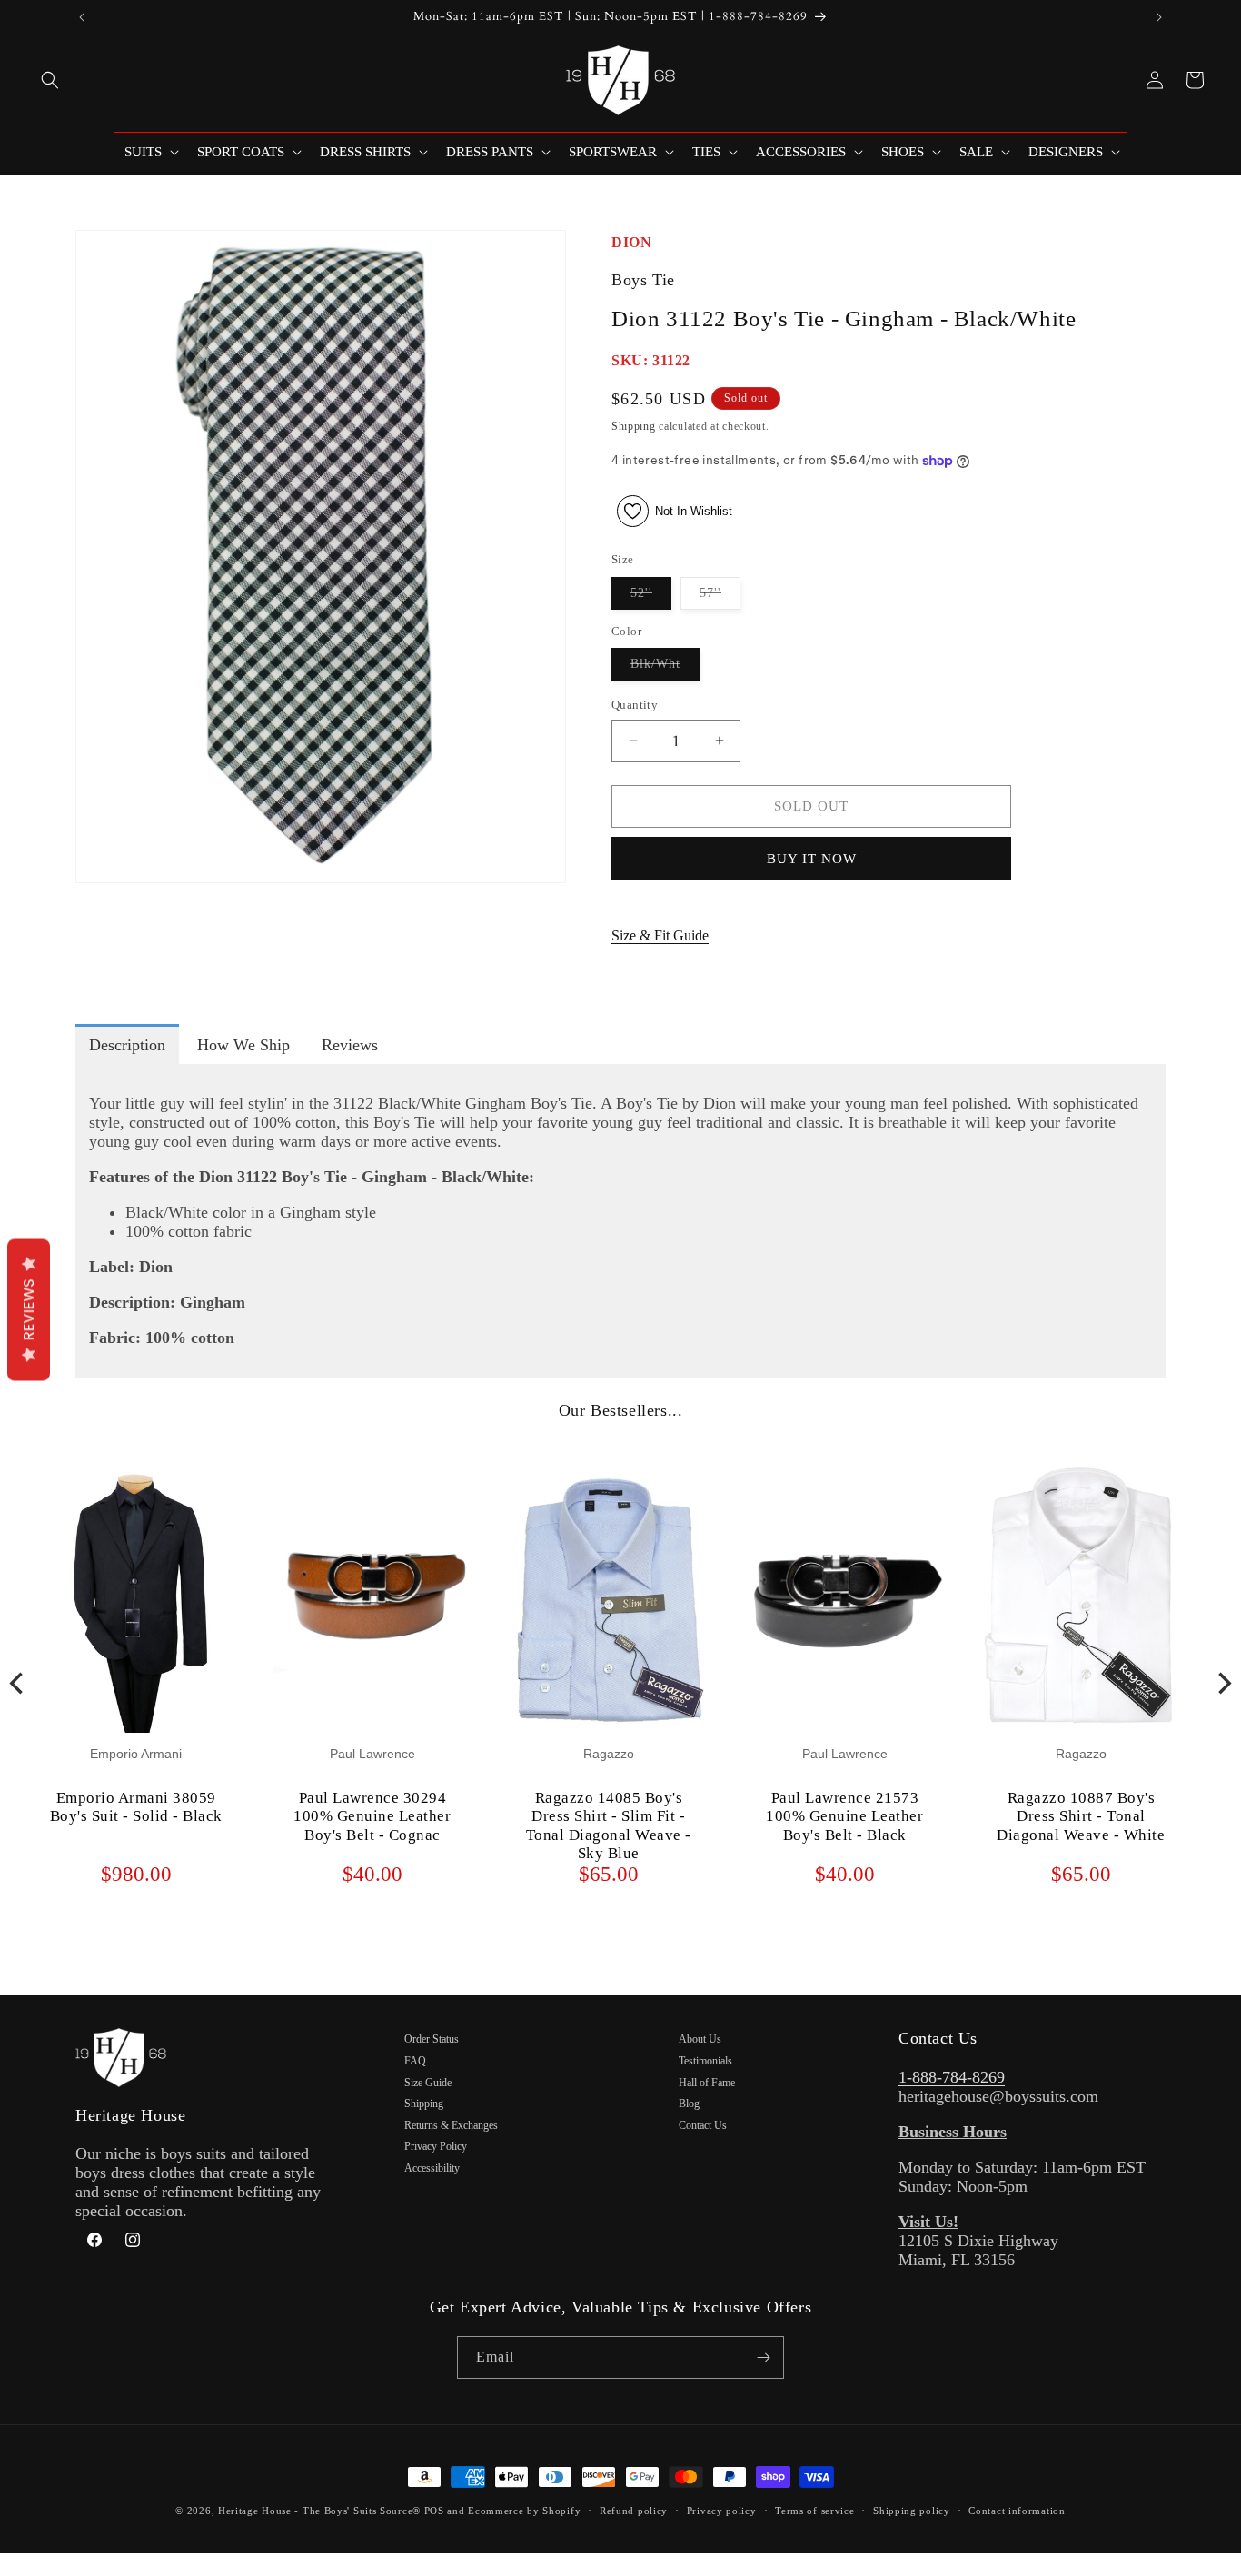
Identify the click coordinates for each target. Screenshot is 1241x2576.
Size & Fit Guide (660, 935)
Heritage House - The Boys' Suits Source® (319, 2511)
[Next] (1223, 1684)
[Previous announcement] (82, 17)
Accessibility (432, 2168)
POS (434, 2511)
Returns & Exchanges (451, 2125)
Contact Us (703, 2125)
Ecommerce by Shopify (524, 2511)
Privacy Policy (436, 2146)
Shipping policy (912, 2511)
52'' (651, 597)
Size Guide (428, 2083)
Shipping (634, 426)
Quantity (635, 705)
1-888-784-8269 (952, 2077)
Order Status (432, 2039)
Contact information (1017, 2511)
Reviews (29, 1309)
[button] (50, 80)
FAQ (415, 2061)
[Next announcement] (1159, 17)
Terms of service (814, 2511)
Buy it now (812, 859)
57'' (720, 597)
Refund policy (634, 2511)
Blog (689, 2104)
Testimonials (705, 2061)
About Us (700, 2039)
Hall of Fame (707, 2083)
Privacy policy (722, 2511)
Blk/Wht (665, 668)
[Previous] (18, 1684)
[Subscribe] (763, 2357)
